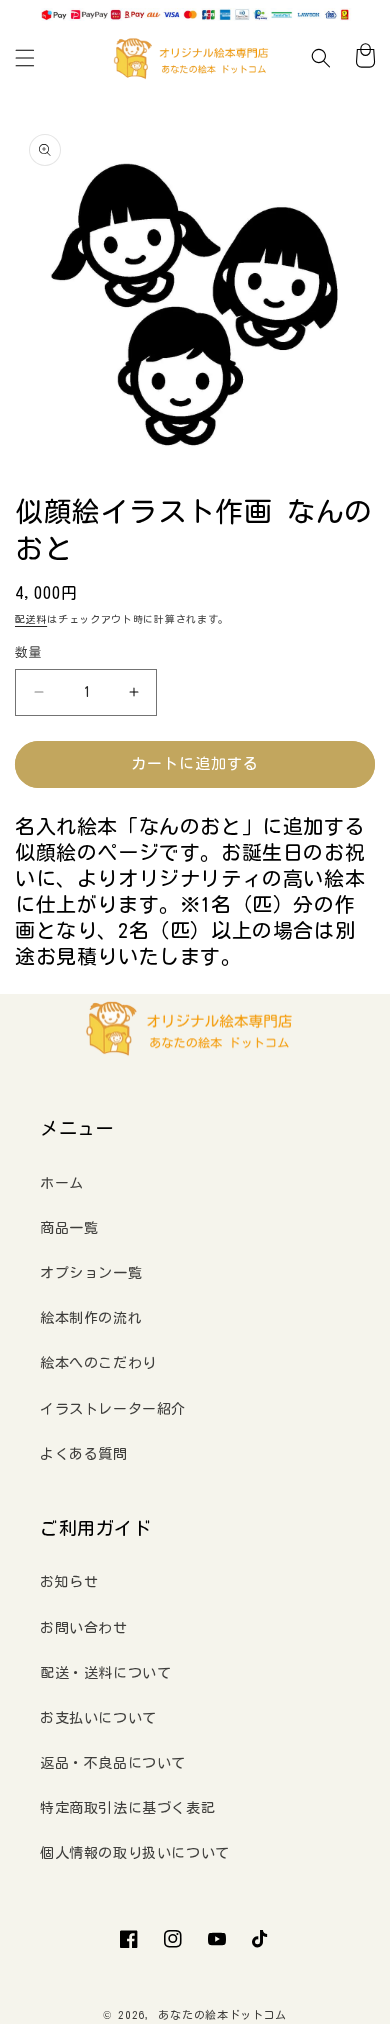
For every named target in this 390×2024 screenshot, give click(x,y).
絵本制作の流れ (91, 1318)
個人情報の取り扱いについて (135, 1853)
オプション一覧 (91, 1273)
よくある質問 (84, 1454)
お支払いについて (98, 1718)
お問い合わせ (84, 1628)
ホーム (62, 1183)
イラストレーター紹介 (113, 1409)
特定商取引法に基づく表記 (127, 1808)
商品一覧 (69, 1228)
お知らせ (69, 1582)
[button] (25, 58)
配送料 (31, 619)
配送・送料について (105, 1673)
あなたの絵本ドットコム (222, 2014)
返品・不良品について (113, 1763)
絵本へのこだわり (98, 1363)
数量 (28, 652)
